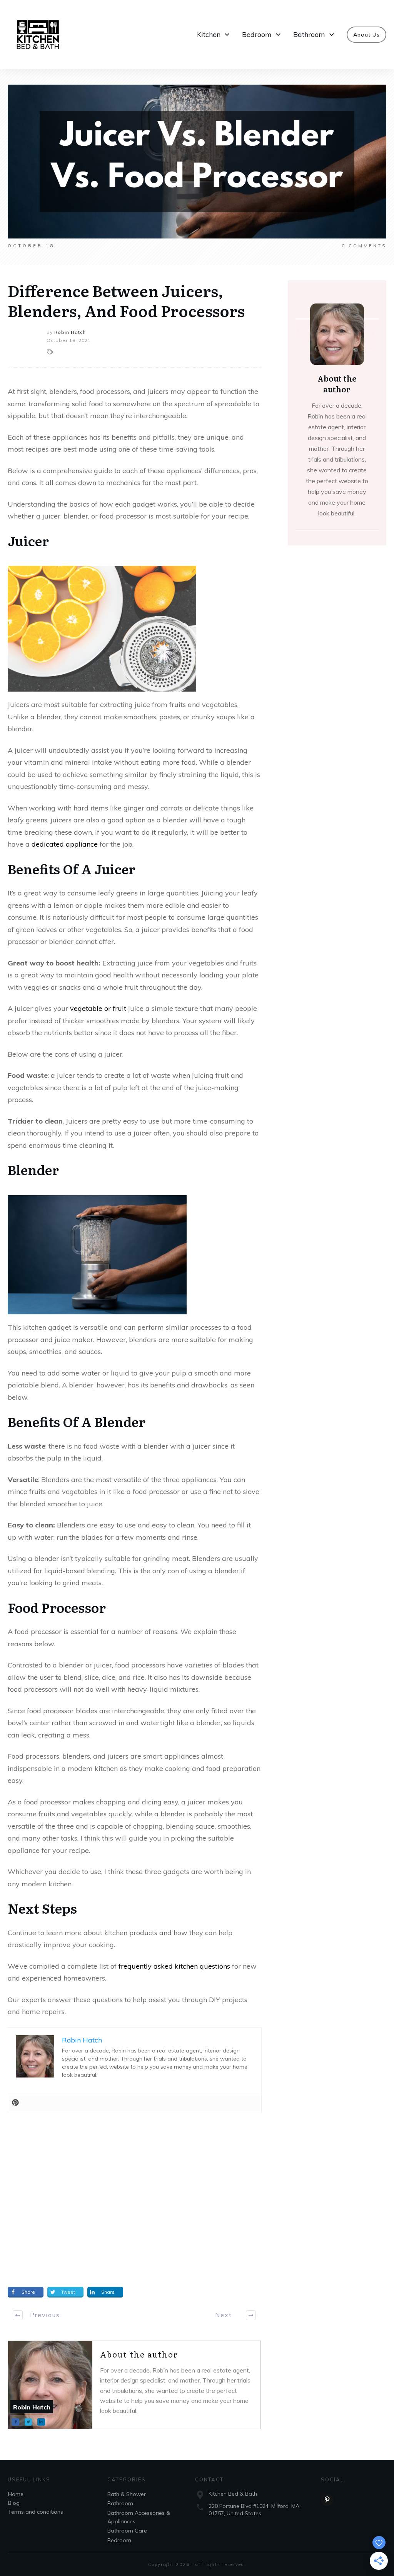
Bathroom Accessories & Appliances (139, 2517)
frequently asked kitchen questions (174, 1966)
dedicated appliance (65, 844)
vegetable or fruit (98, 1008)
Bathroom (120, 2503)
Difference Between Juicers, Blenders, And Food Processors (126, 300)
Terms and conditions (36, 2512)
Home (16, 2494)
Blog (14, 2503)
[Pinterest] (15, 2103)
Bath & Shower (127, 2494)
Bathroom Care (127, 2531)
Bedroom (119, 2540)
